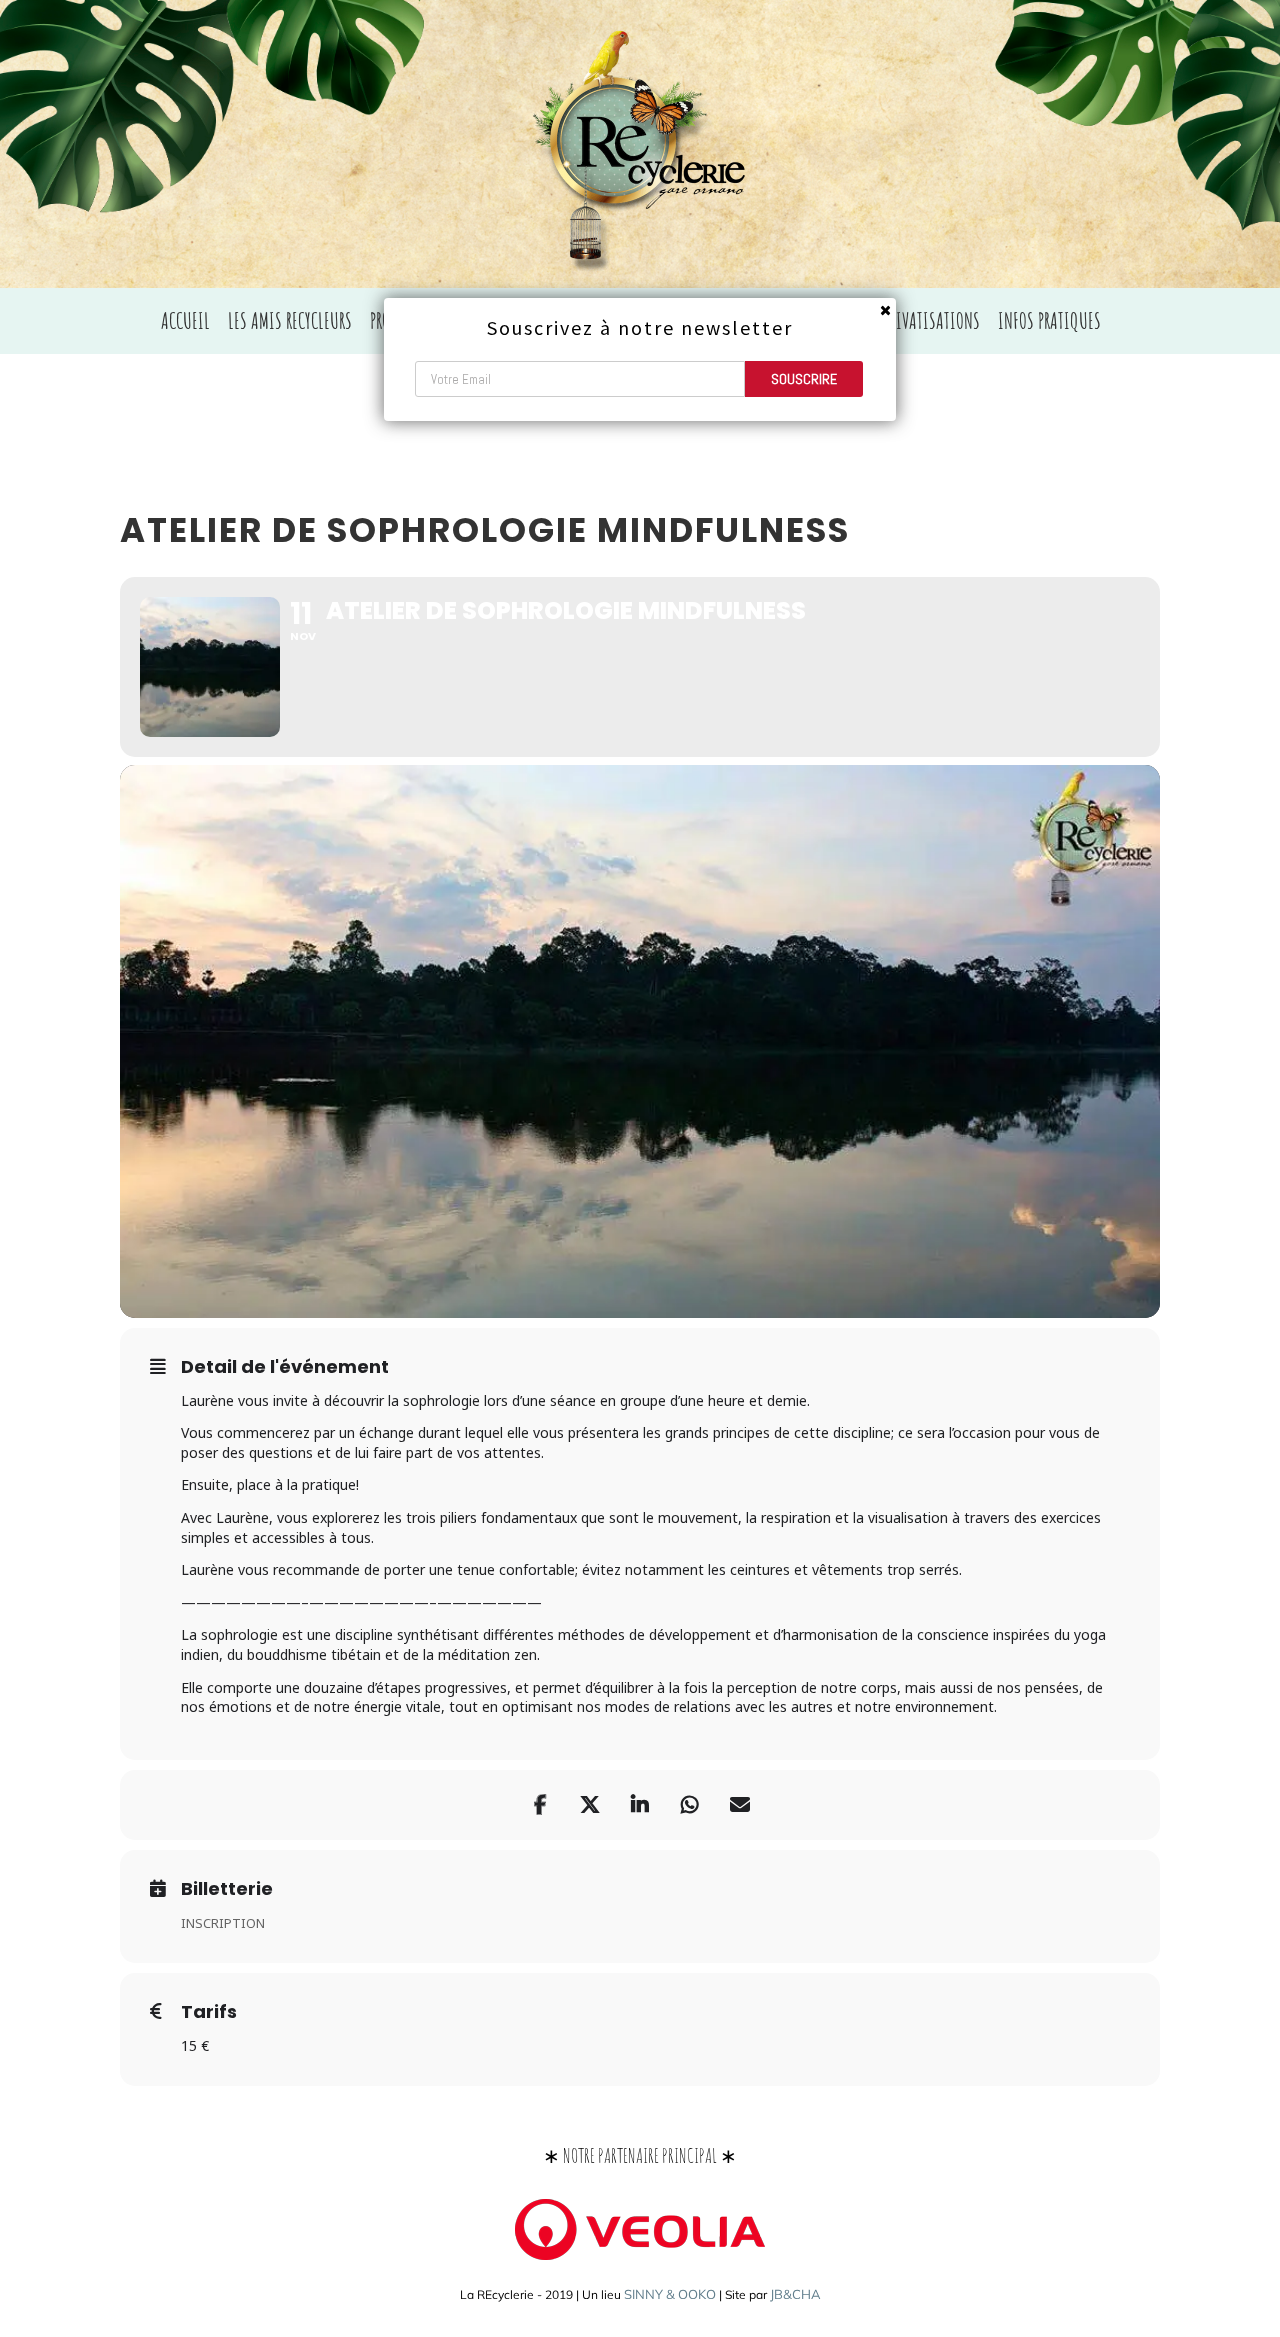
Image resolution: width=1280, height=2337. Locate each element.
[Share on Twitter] (590, 1805)
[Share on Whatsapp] (690, 1805)
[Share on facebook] (540, 1805)
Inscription (223, 1923)
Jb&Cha (795, 2294)
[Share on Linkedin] (640, 1805)
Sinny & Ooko (670, 2294)
